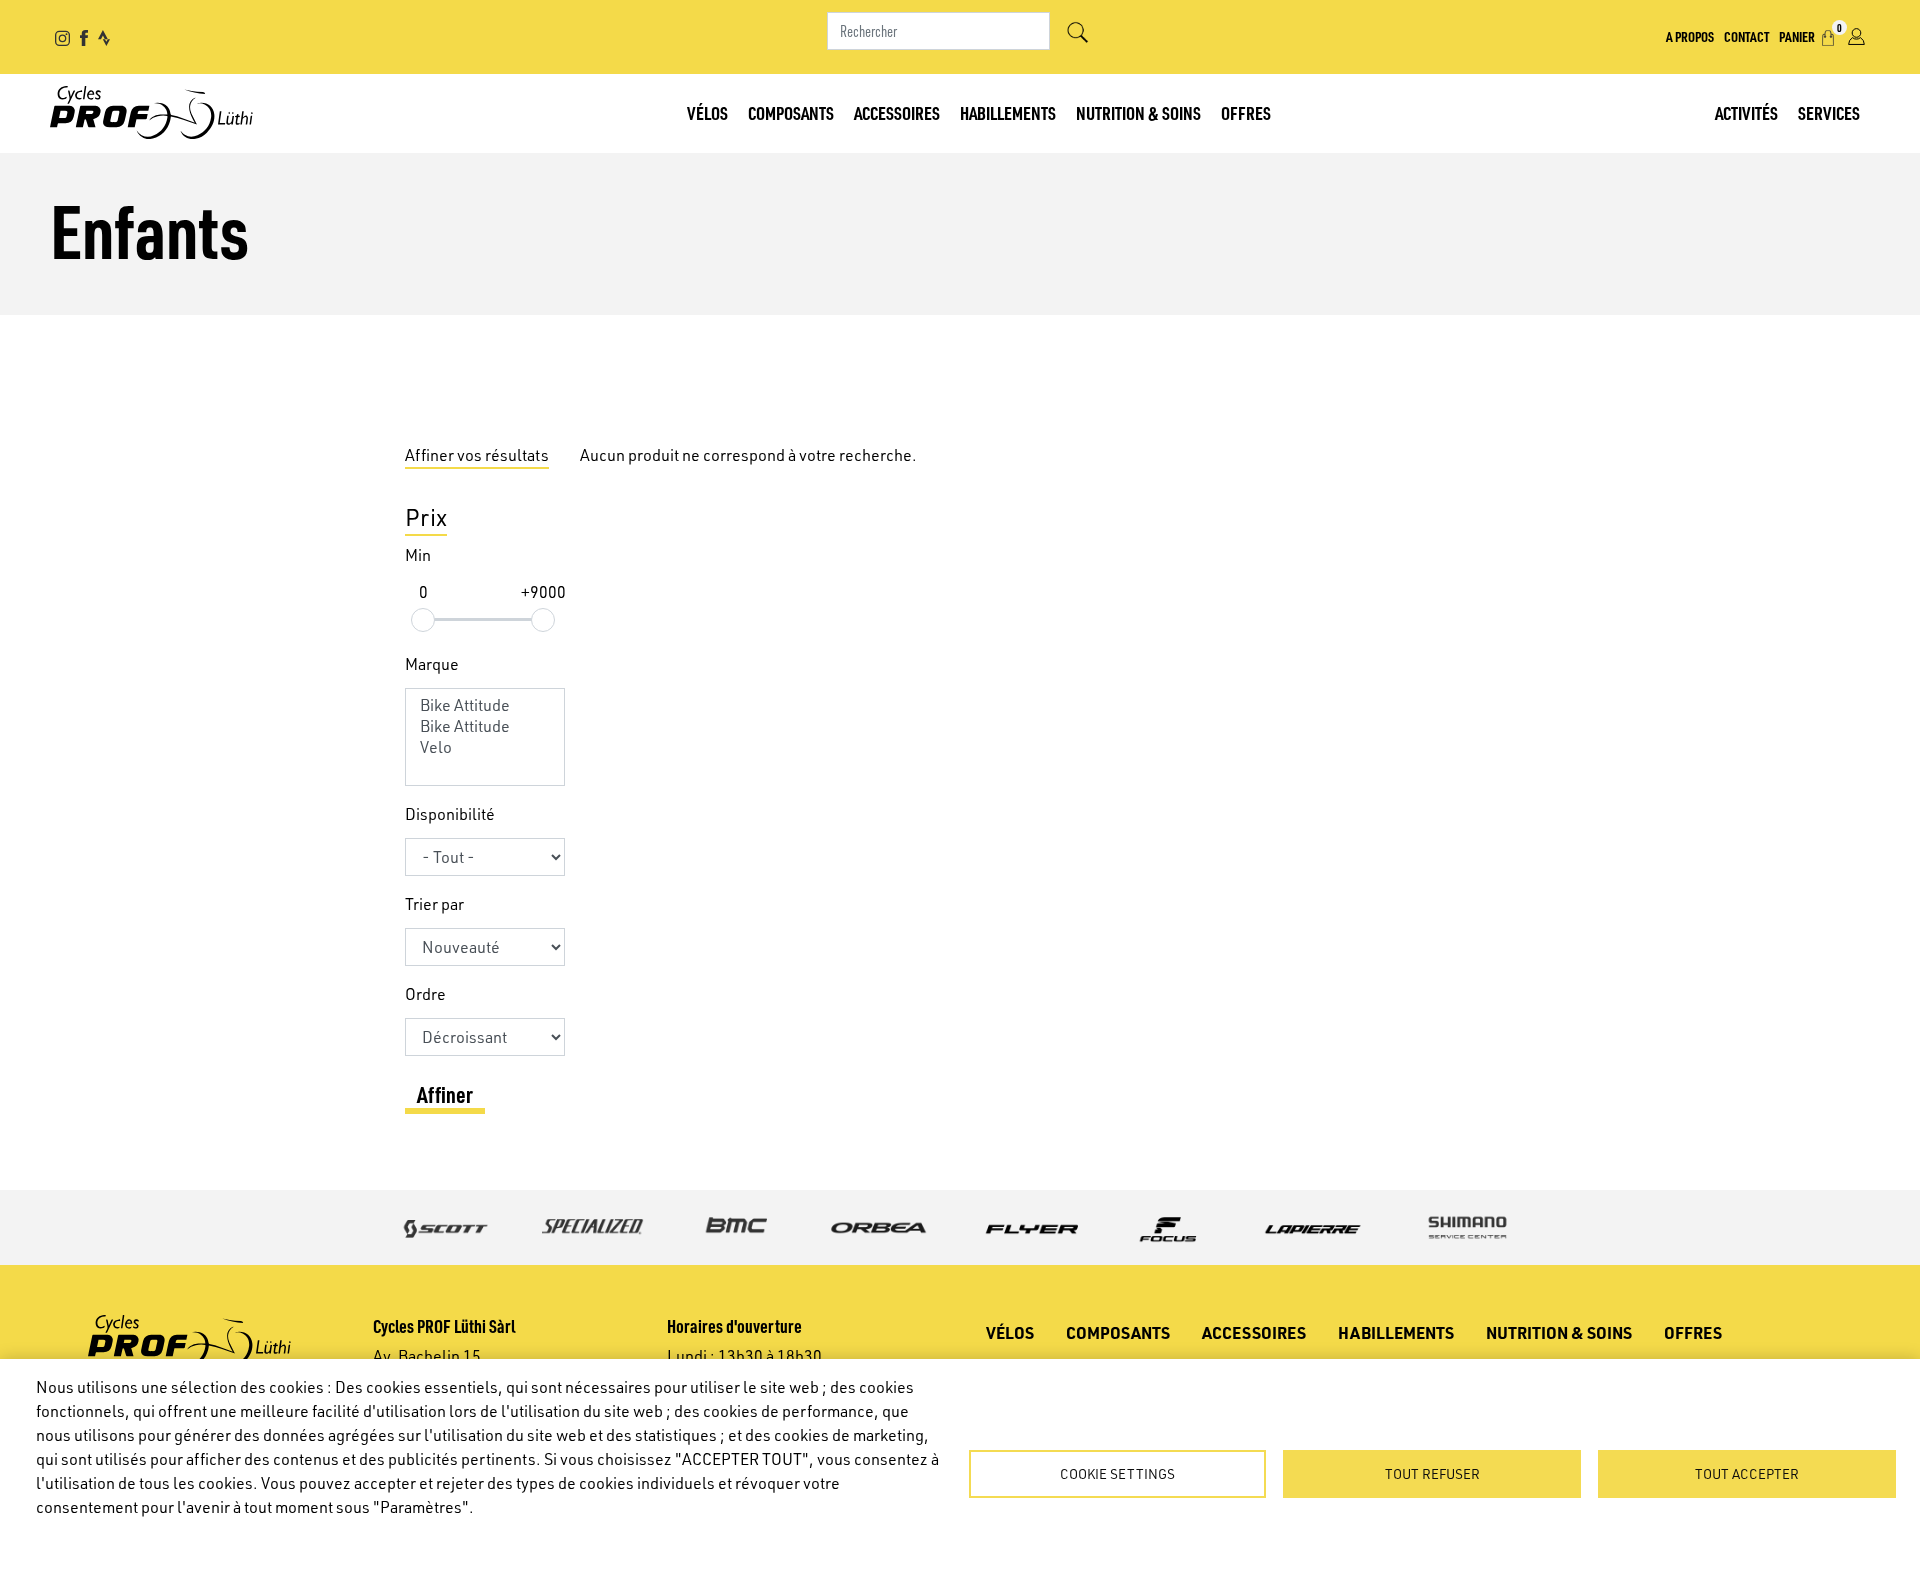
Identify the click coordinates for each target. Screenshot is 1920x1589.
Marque (432, 664)
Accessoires (897, 112)
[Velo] (485, 747)
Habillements (1008, 112)
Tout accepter (1747, 1473)
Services (1829, 112)
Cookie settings (1117, 1473)
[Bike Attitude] (485, 705)
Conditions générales (289, 1539)
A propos (1690, 36)
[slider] (423, 620)
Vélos (707, 112)
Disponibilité (450, 814)
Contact (1746, 36)
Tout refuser (1432, 1473)
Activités (1746, 112)
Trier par (434, 904)
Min (418, 555)
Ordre (425, 994)
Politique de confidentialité (120, 1539)
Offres (1246, 112)
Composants (791, 112)
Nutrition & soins (1138, 112)
